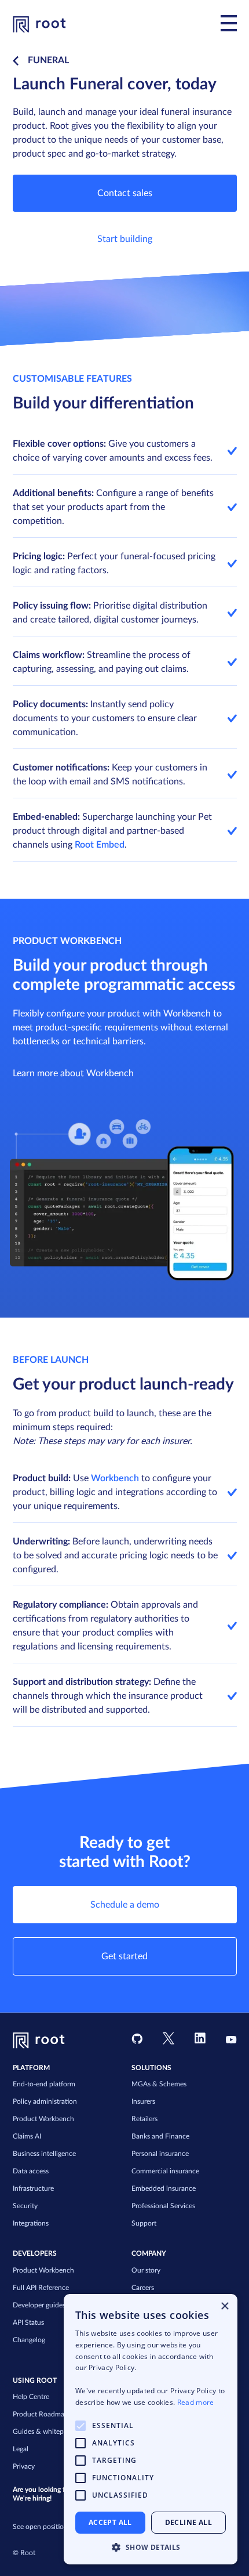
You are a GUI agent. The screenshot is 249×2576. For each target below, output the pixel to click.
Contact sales (125, 193)
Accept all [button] (110, 2522)
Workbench (115, 1478)
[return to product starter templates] (18, 61)
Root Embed (100, 845)
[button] (151, 2547)
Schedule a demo (125, 1905)
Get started (124, 1956)
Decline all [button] (188, 2522)
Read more (196, 2402)
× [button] (224, 2307)
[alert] (151, 2429)
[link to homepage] (39, 23)
